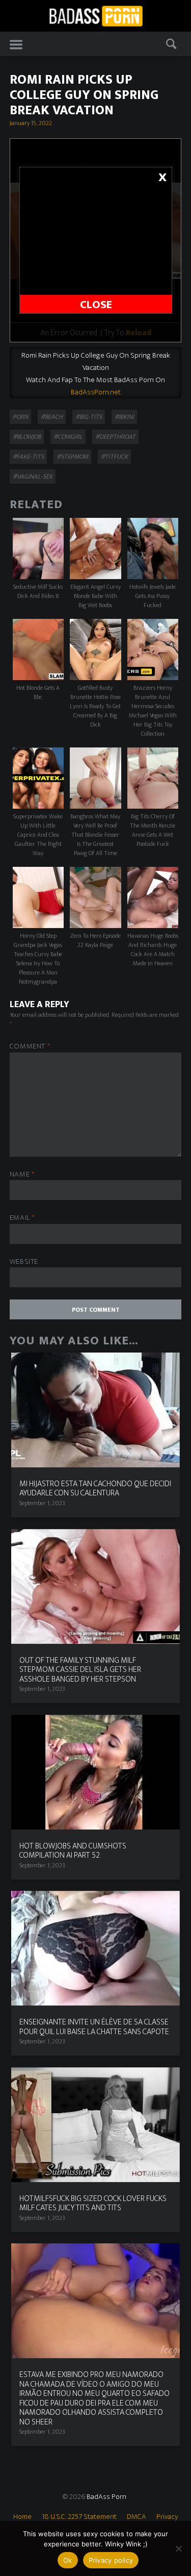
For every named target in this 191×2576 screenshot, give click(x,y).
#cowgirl (68, 437)
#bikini (124, 417)
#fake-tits (28, 457)
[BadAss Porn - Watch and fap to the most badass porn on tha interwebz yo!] (96, 15)
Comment (30, 1047)
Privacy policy (111, 2560)
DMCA (137, 2517)
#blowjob (27, 437)
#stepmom (72, 457)
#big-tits (89, 417)
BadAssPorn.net (96, 392)
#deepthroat (115, 437)
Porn (20, 417)
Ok (68, 2560)
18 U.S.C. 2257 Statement (79, 2517)
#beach (52, 417)
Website (24, 1262)
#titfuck (114, 457)
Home (22, 2517)
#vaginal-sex (33, 477)
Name (22, 1175)
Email (22, 1218)
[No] (178, 2548)
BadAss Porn (106, 2497)
